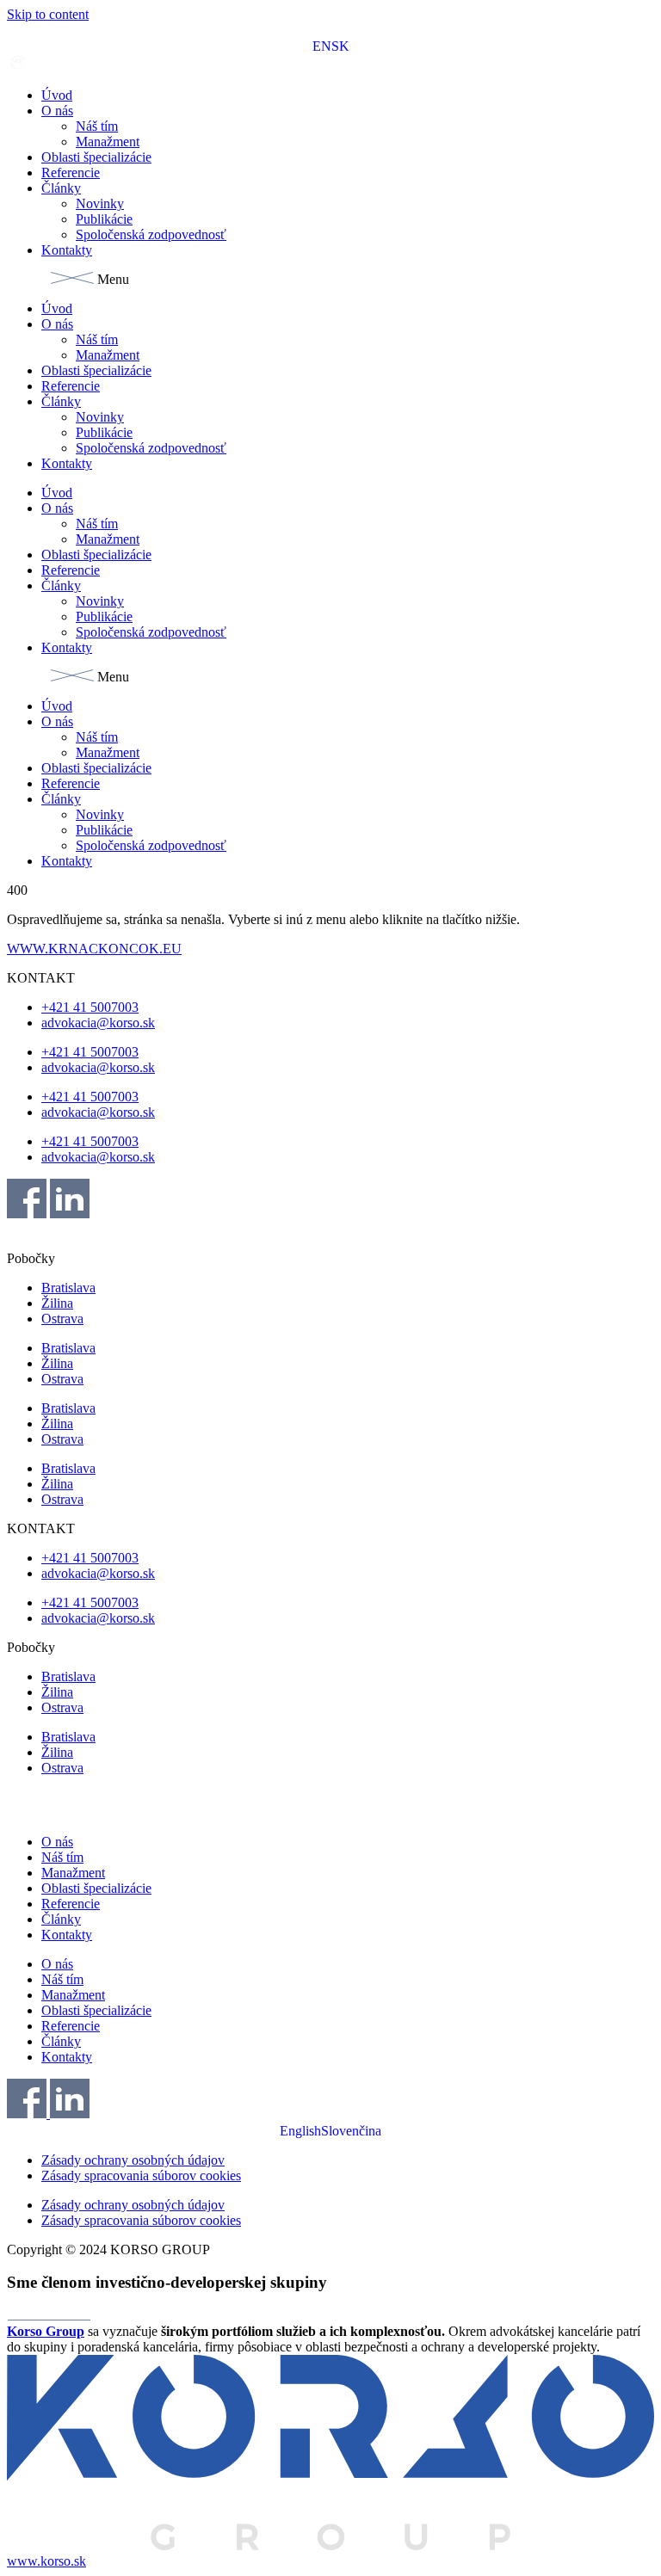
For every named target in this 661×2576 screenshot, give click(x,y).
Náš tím (97, 126)
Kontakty (67, 250)
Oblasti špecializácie (96, 157)
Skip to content (48, 14)
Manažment (108, 142)
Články (61, 188)
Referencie (71, 173)
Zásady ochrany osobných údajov (133, 2160)
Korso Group (46, 2331)
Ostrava (62, 1319)
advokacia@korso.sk (98, 1023)
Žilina (57, 1303)
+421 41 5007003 (90, 1007)
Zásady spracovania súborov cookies (141, 2175)
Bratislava (68, 1288)
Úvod (57, 95)
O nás (57, 111)
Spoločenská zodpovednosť (151, 234)
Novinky (100, 203)
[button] (330, 280)
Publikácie (104, 219)
